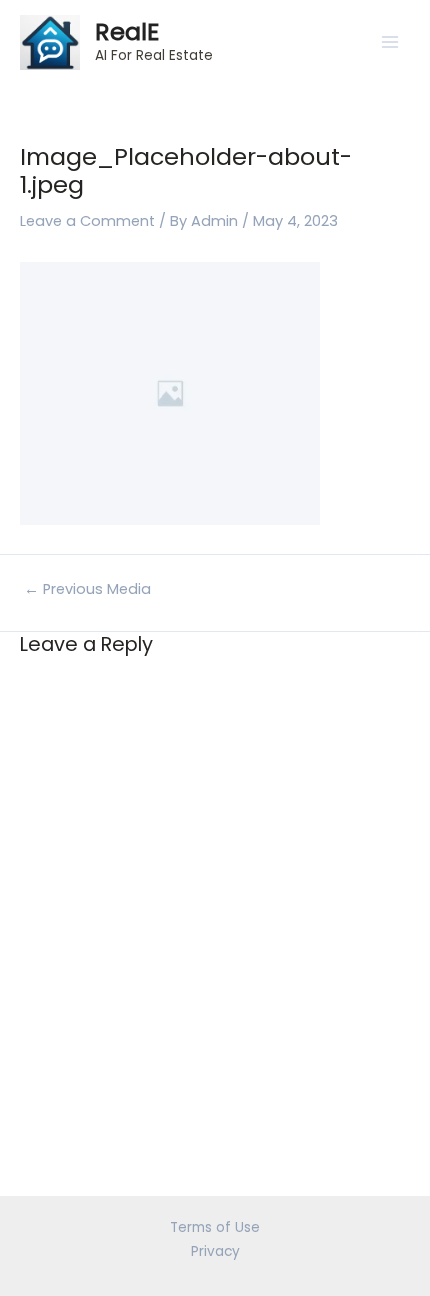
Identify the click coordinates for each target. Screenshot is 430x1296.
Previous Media (87, 589)
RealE (127, 31)
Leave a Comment (87, 221)
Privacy (215, 1251)
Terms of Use (215, 1227)
